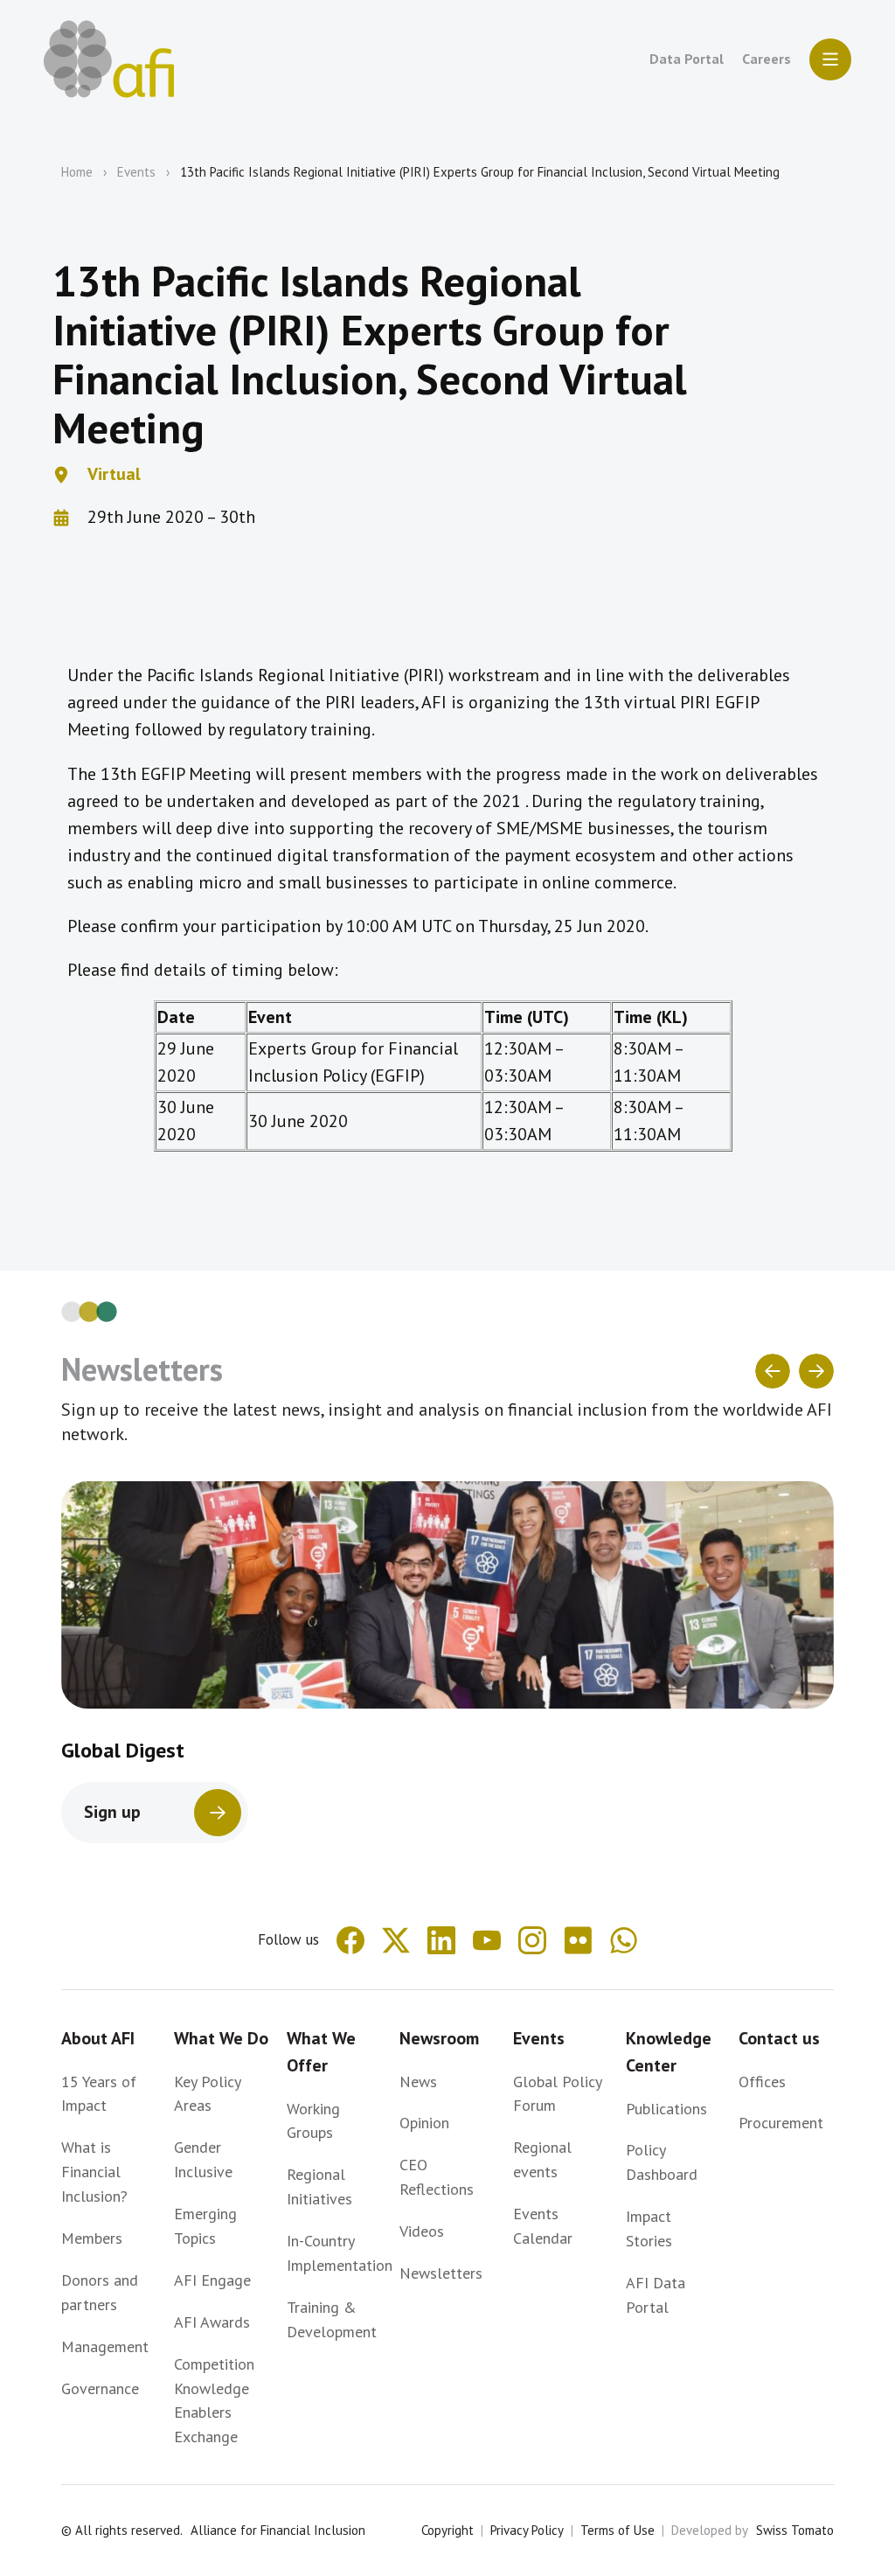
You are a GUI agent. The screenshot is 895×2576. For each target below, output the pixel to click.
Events (136, 172)
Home (77, 172)
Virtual (114, 474)
